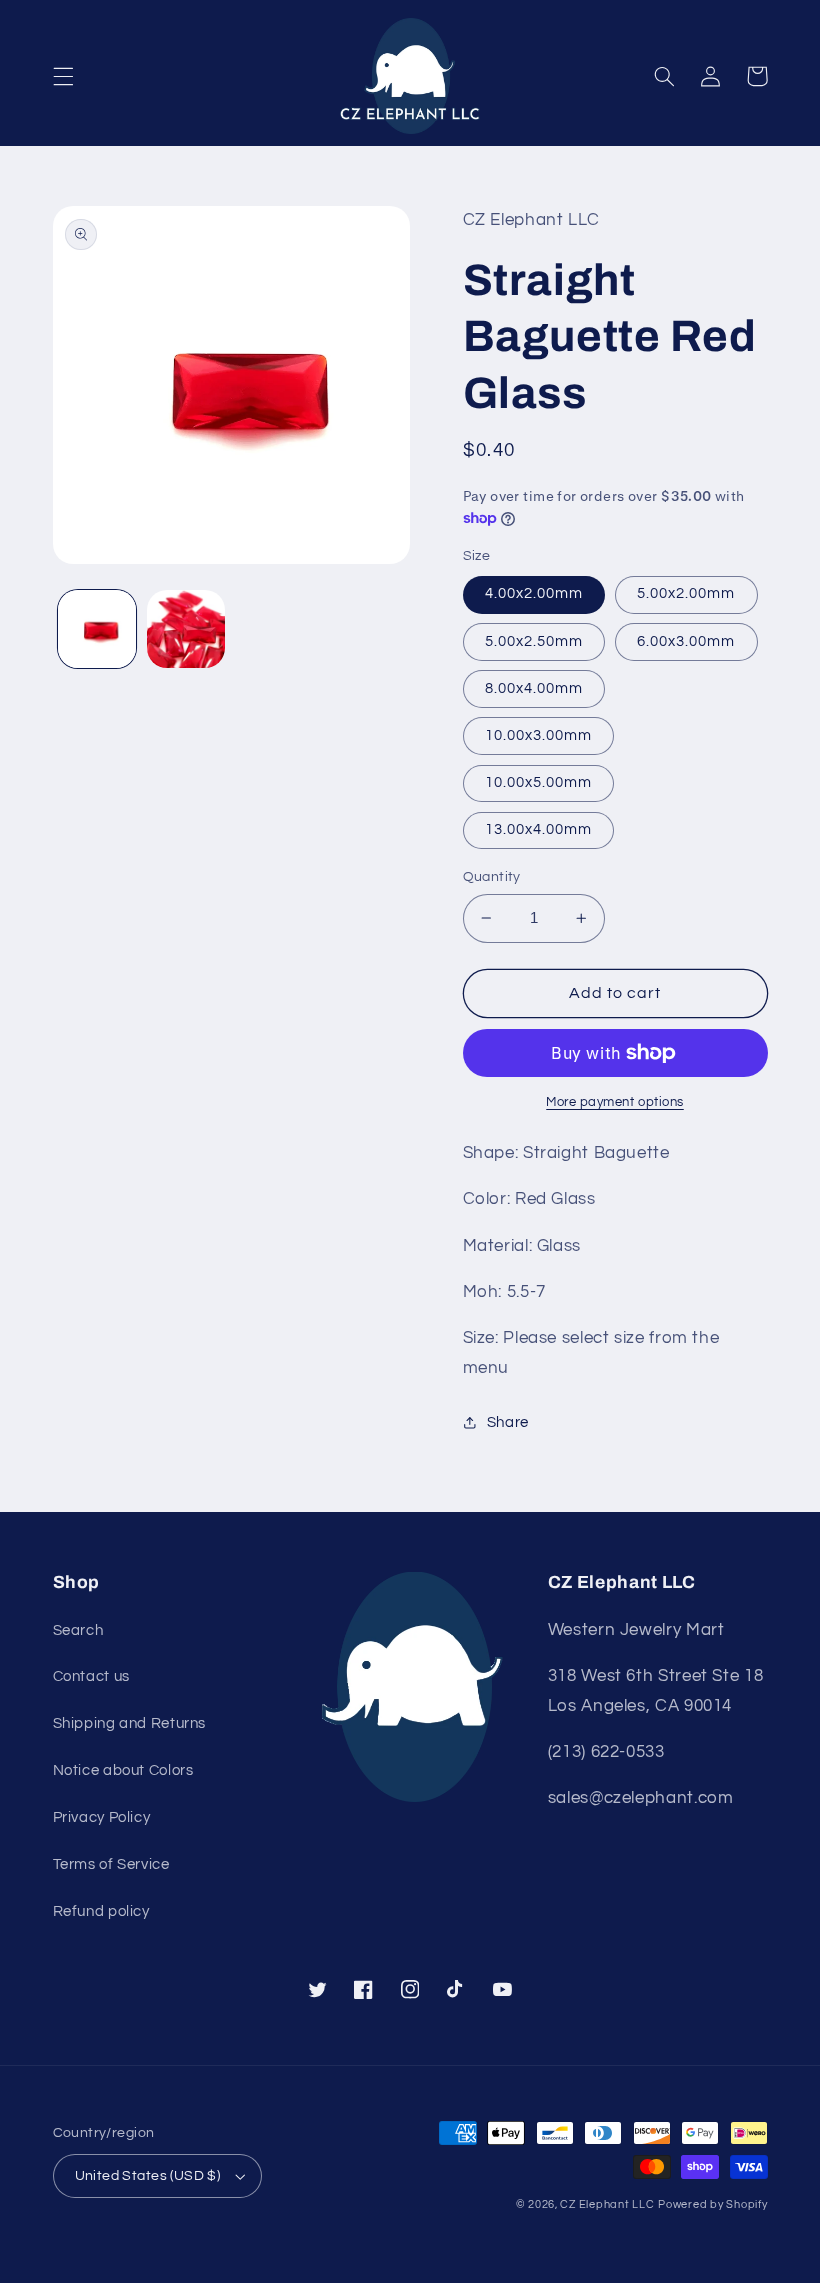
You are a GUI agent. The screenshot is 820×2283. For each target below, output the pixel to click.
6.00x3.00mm (686, 641)
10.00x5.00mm (539, 782)
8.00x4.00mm (534, 688)
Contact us (91, 1676)
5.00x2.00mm (686, 593)
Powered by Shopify (712, 2204)
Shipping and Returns (130, 1723)
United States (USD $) (148, 2176)
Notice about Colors (123, 1770)
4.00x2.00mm (534, 593)
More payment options (615, 1102)
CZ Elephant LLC (607, 2204)
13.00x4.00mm (539, 829)
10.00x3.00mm (539, 735)
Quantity (492, 877)
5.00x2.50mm (534, 641)
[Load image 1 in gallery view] (97, 629)
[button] (63, 76)
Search (78, 1630)
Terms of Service (111, 1864)
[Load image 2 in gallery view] (186, 629)
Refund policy (101, 1911)
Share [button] (508, 1422)
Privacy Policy (102, 1817)
